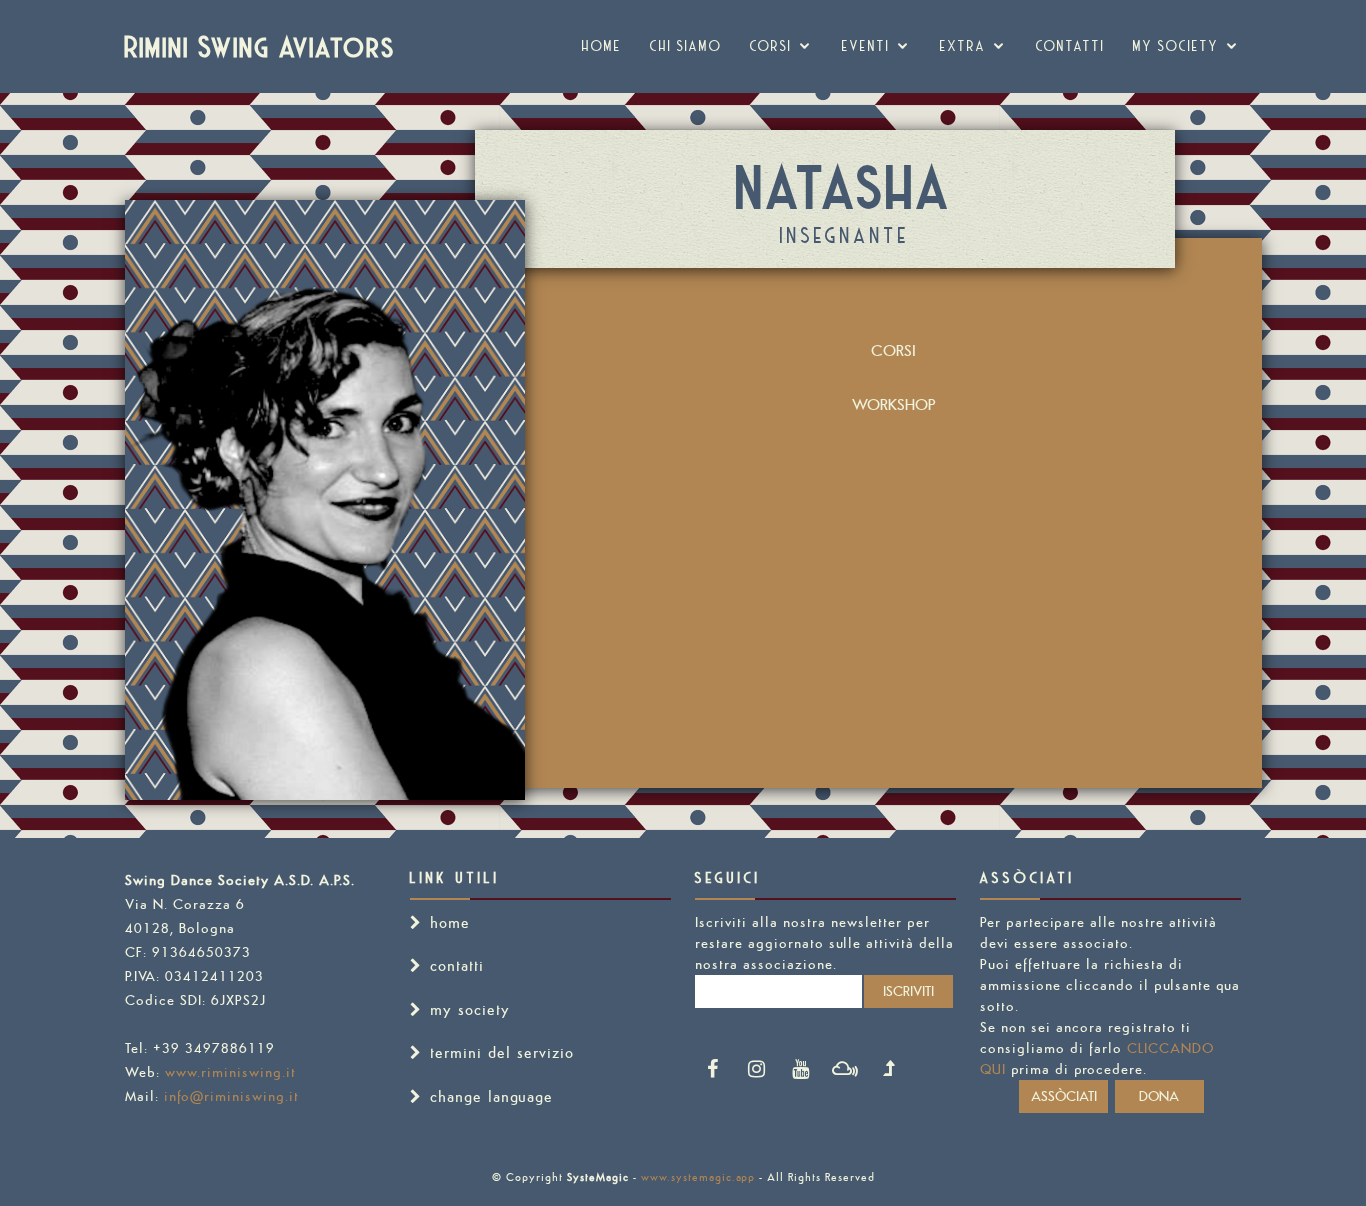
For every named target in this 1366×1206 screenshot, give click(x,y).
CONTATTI (1070, 46)
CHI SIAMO (686, 46)
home (450, 922)
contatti (457, 965)
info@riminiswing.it (231, 1096)
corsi (771, 46)
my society (1176, 46)
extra (963, 46)
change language (491, 1096)
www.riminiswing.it (230, 1072)
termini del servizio (502, 1052)
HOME (602, 46)
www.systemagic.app (698, 1177)
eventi (866, 46)
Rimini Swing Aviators (260, 46)
